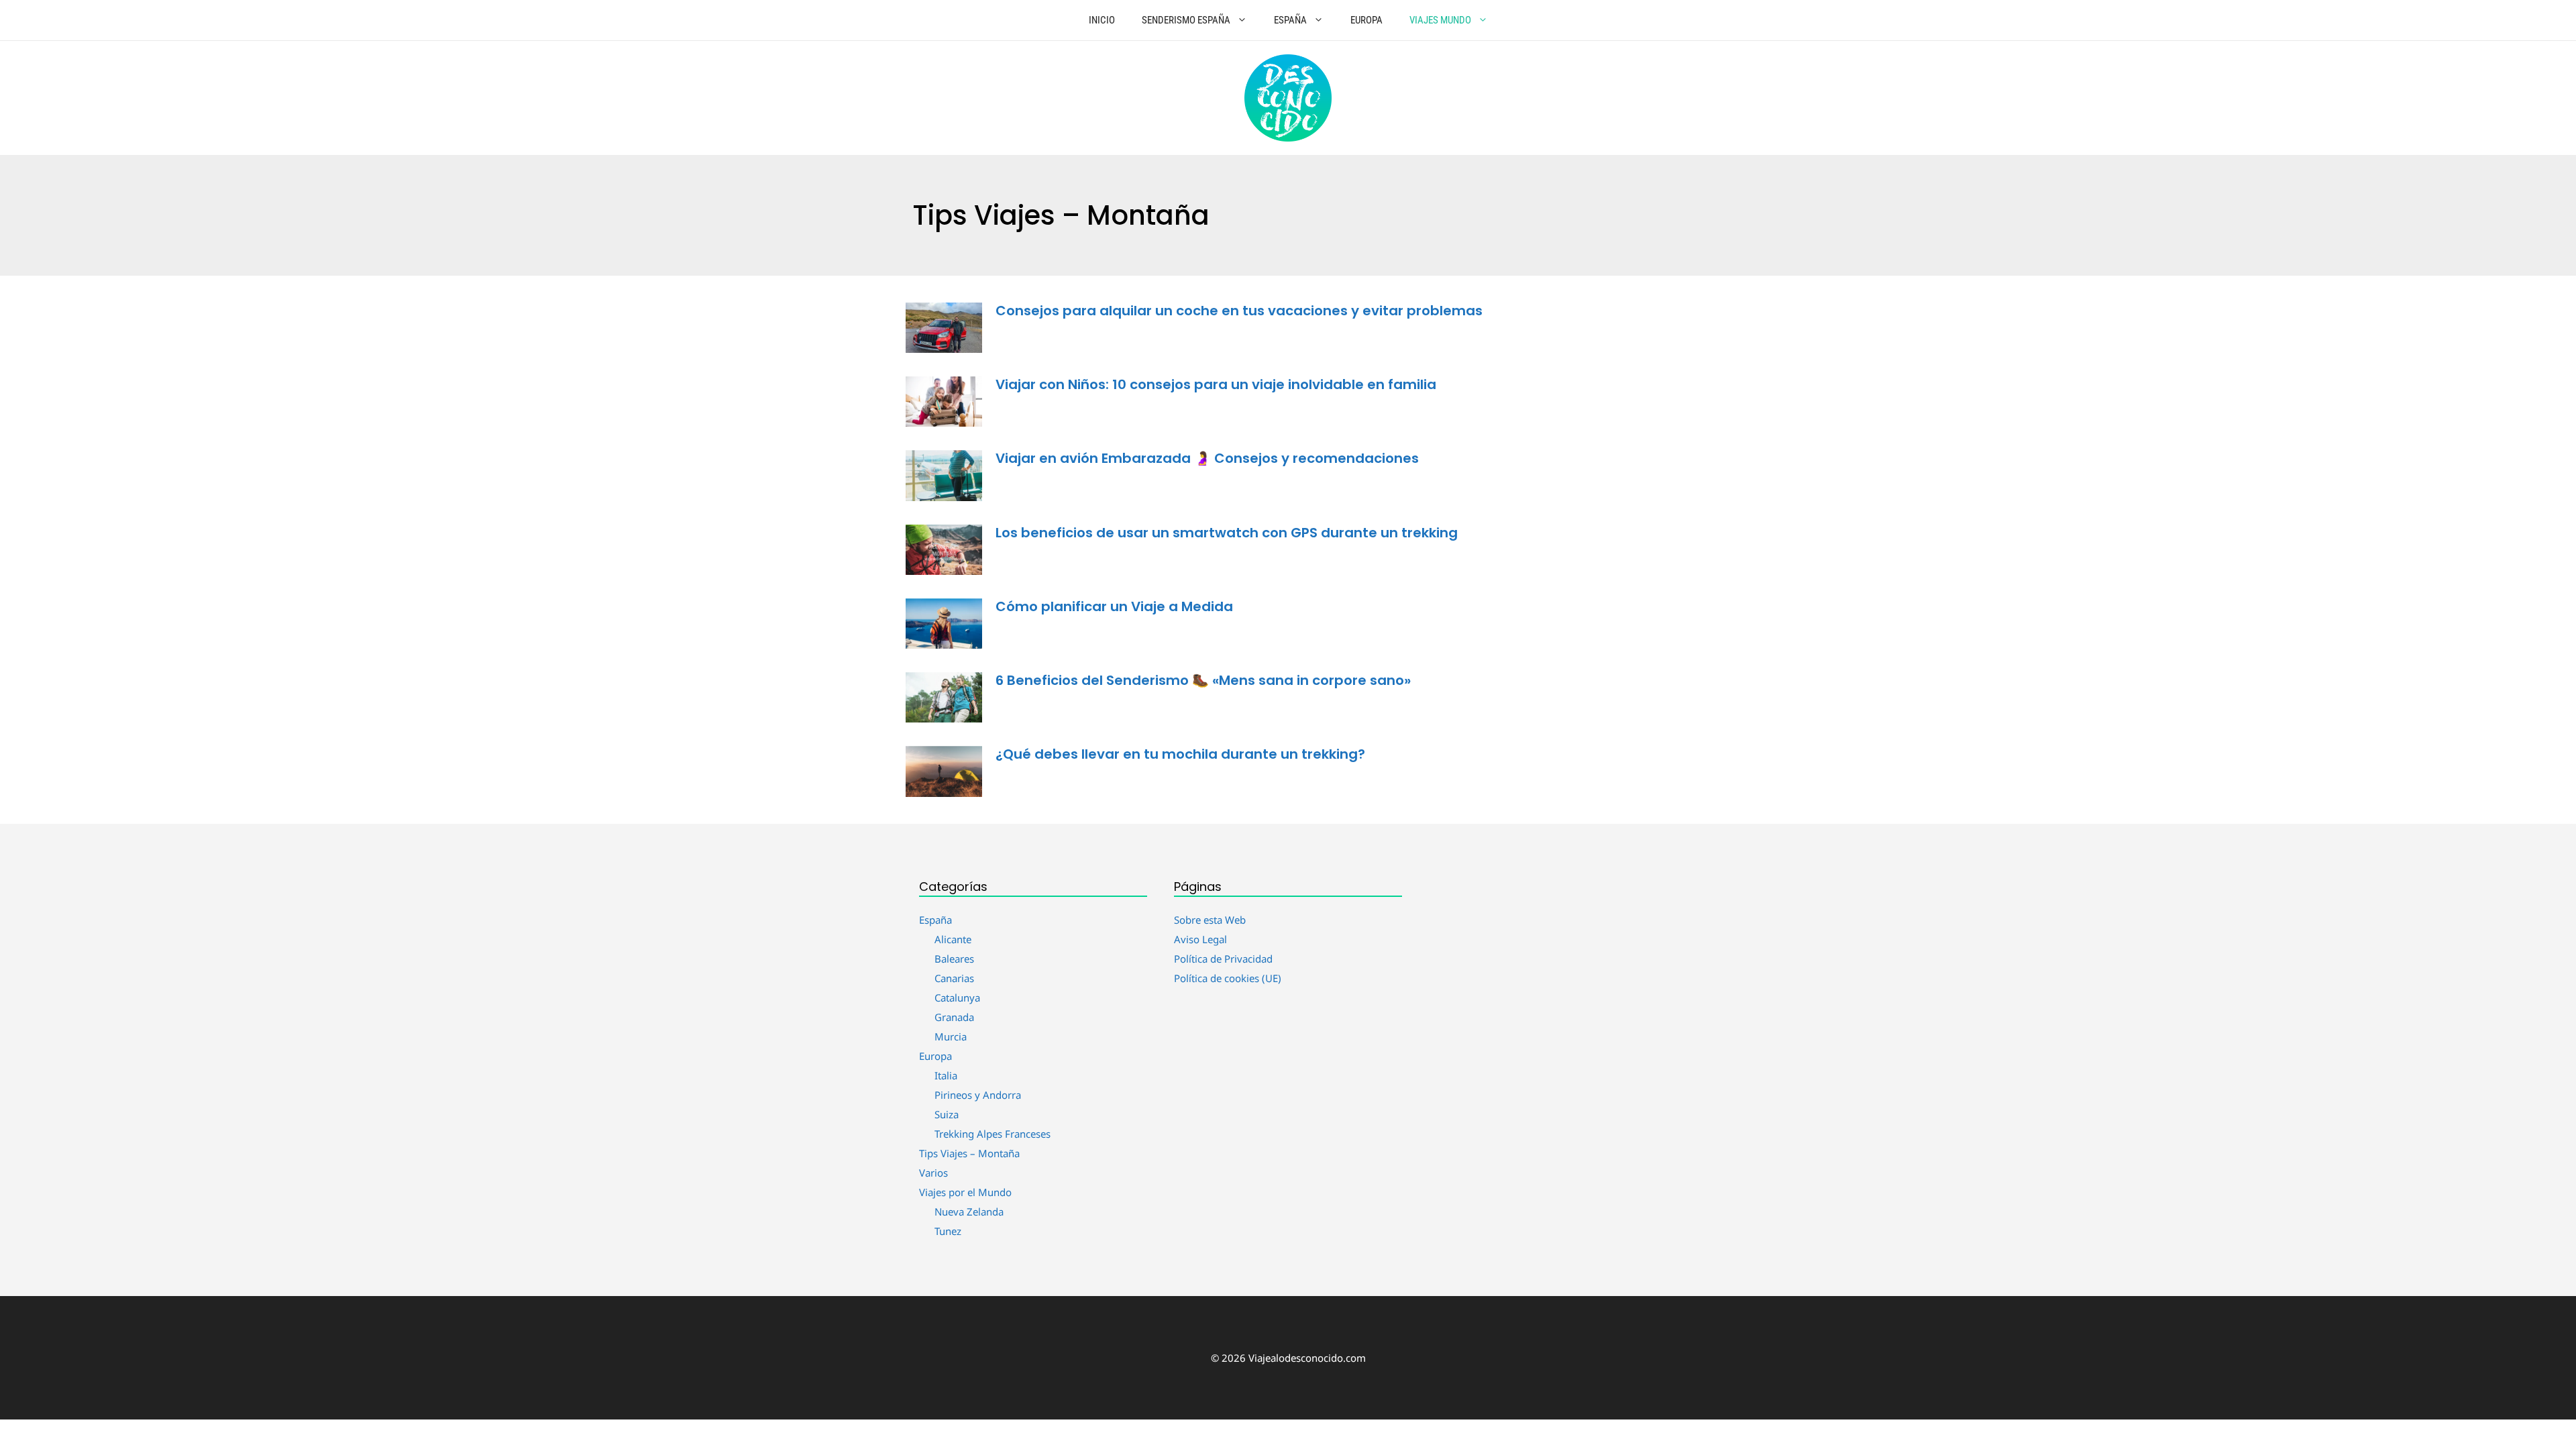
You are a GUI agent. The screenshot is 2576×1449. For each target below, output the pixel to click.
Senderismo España (1186, 20)
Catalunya (957, 998)
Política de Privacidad (1223, 959)
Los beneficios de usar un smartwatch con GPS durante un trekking (1227, 533)
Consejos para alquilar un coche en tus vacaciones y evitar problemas (1239, 311)
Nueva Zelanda (969, 1212)
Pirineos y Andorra (978, 1095)
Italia (946, 1075)
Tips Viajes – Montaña (969, 1153)
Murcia (951, 1036)
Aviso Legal (1200, 939)
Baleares (954, 959)
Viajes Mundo (1440, 20)
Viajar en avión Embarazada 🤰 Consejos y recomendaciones (1207, 458)
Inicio (1102, 20)
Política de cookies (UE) (1228, 978)
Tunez (948, 1231)
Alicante (953, 939)
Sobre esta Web (1210, 920)
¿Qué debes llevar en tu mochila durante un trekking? (1180, 754)
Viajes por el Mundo (965, 1192)
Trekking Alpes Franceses (992, 1134)
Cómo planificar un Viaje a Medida (1114, 606)
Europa (1366, 20)
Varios (933, 1173)
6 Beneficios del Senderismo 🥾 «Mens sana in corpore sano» (1203, 680)
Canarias (954, 978)
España (1290, 20)
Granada (954, 1017)
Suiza (947, 1114)
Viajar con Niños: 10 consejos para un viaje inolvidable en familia (1216, 384)
